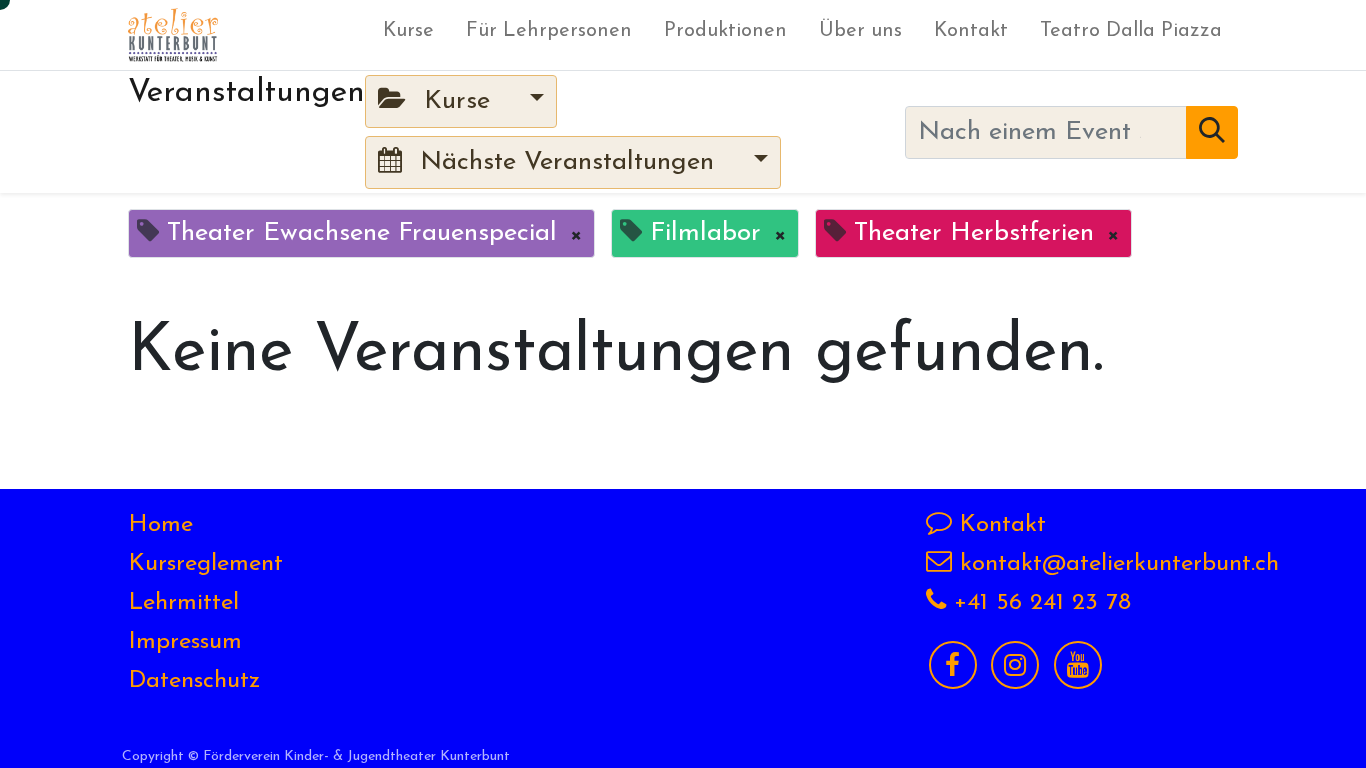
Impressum (185, 642)
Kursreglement (206, 564)
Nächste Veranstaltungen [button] (567, 162)
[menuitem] (408, 35)
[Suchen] (1212, 132)
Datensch (178, 681)
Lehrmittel (184, 603)
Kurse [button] (457, 101)
